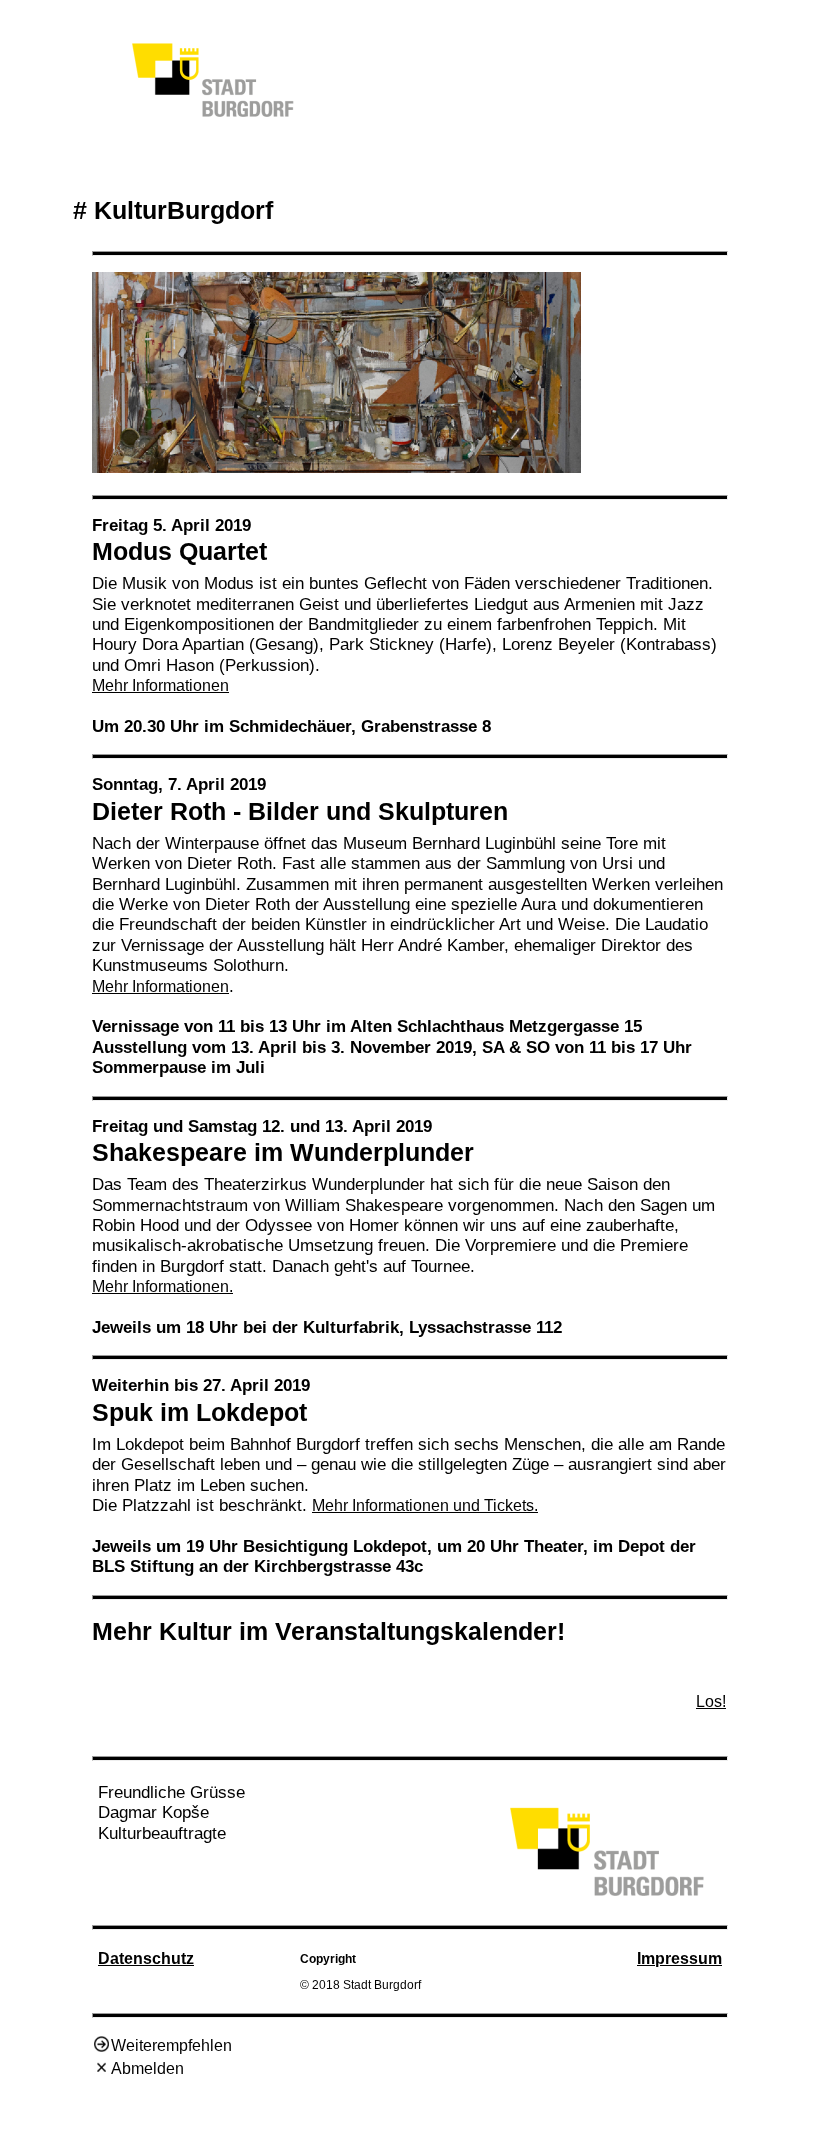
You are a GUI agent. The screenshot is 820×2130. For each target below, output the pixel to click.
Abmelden (147, 2068)
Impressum (679, 1958)
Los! (711, 1701)
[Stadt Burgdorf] (606, 1896)
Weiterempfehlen (171, 2045)
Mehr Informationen (160, 685)
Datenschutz (146, 1958)
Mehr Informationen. (162, 1286)
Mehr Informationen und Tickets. (425, 1505)
